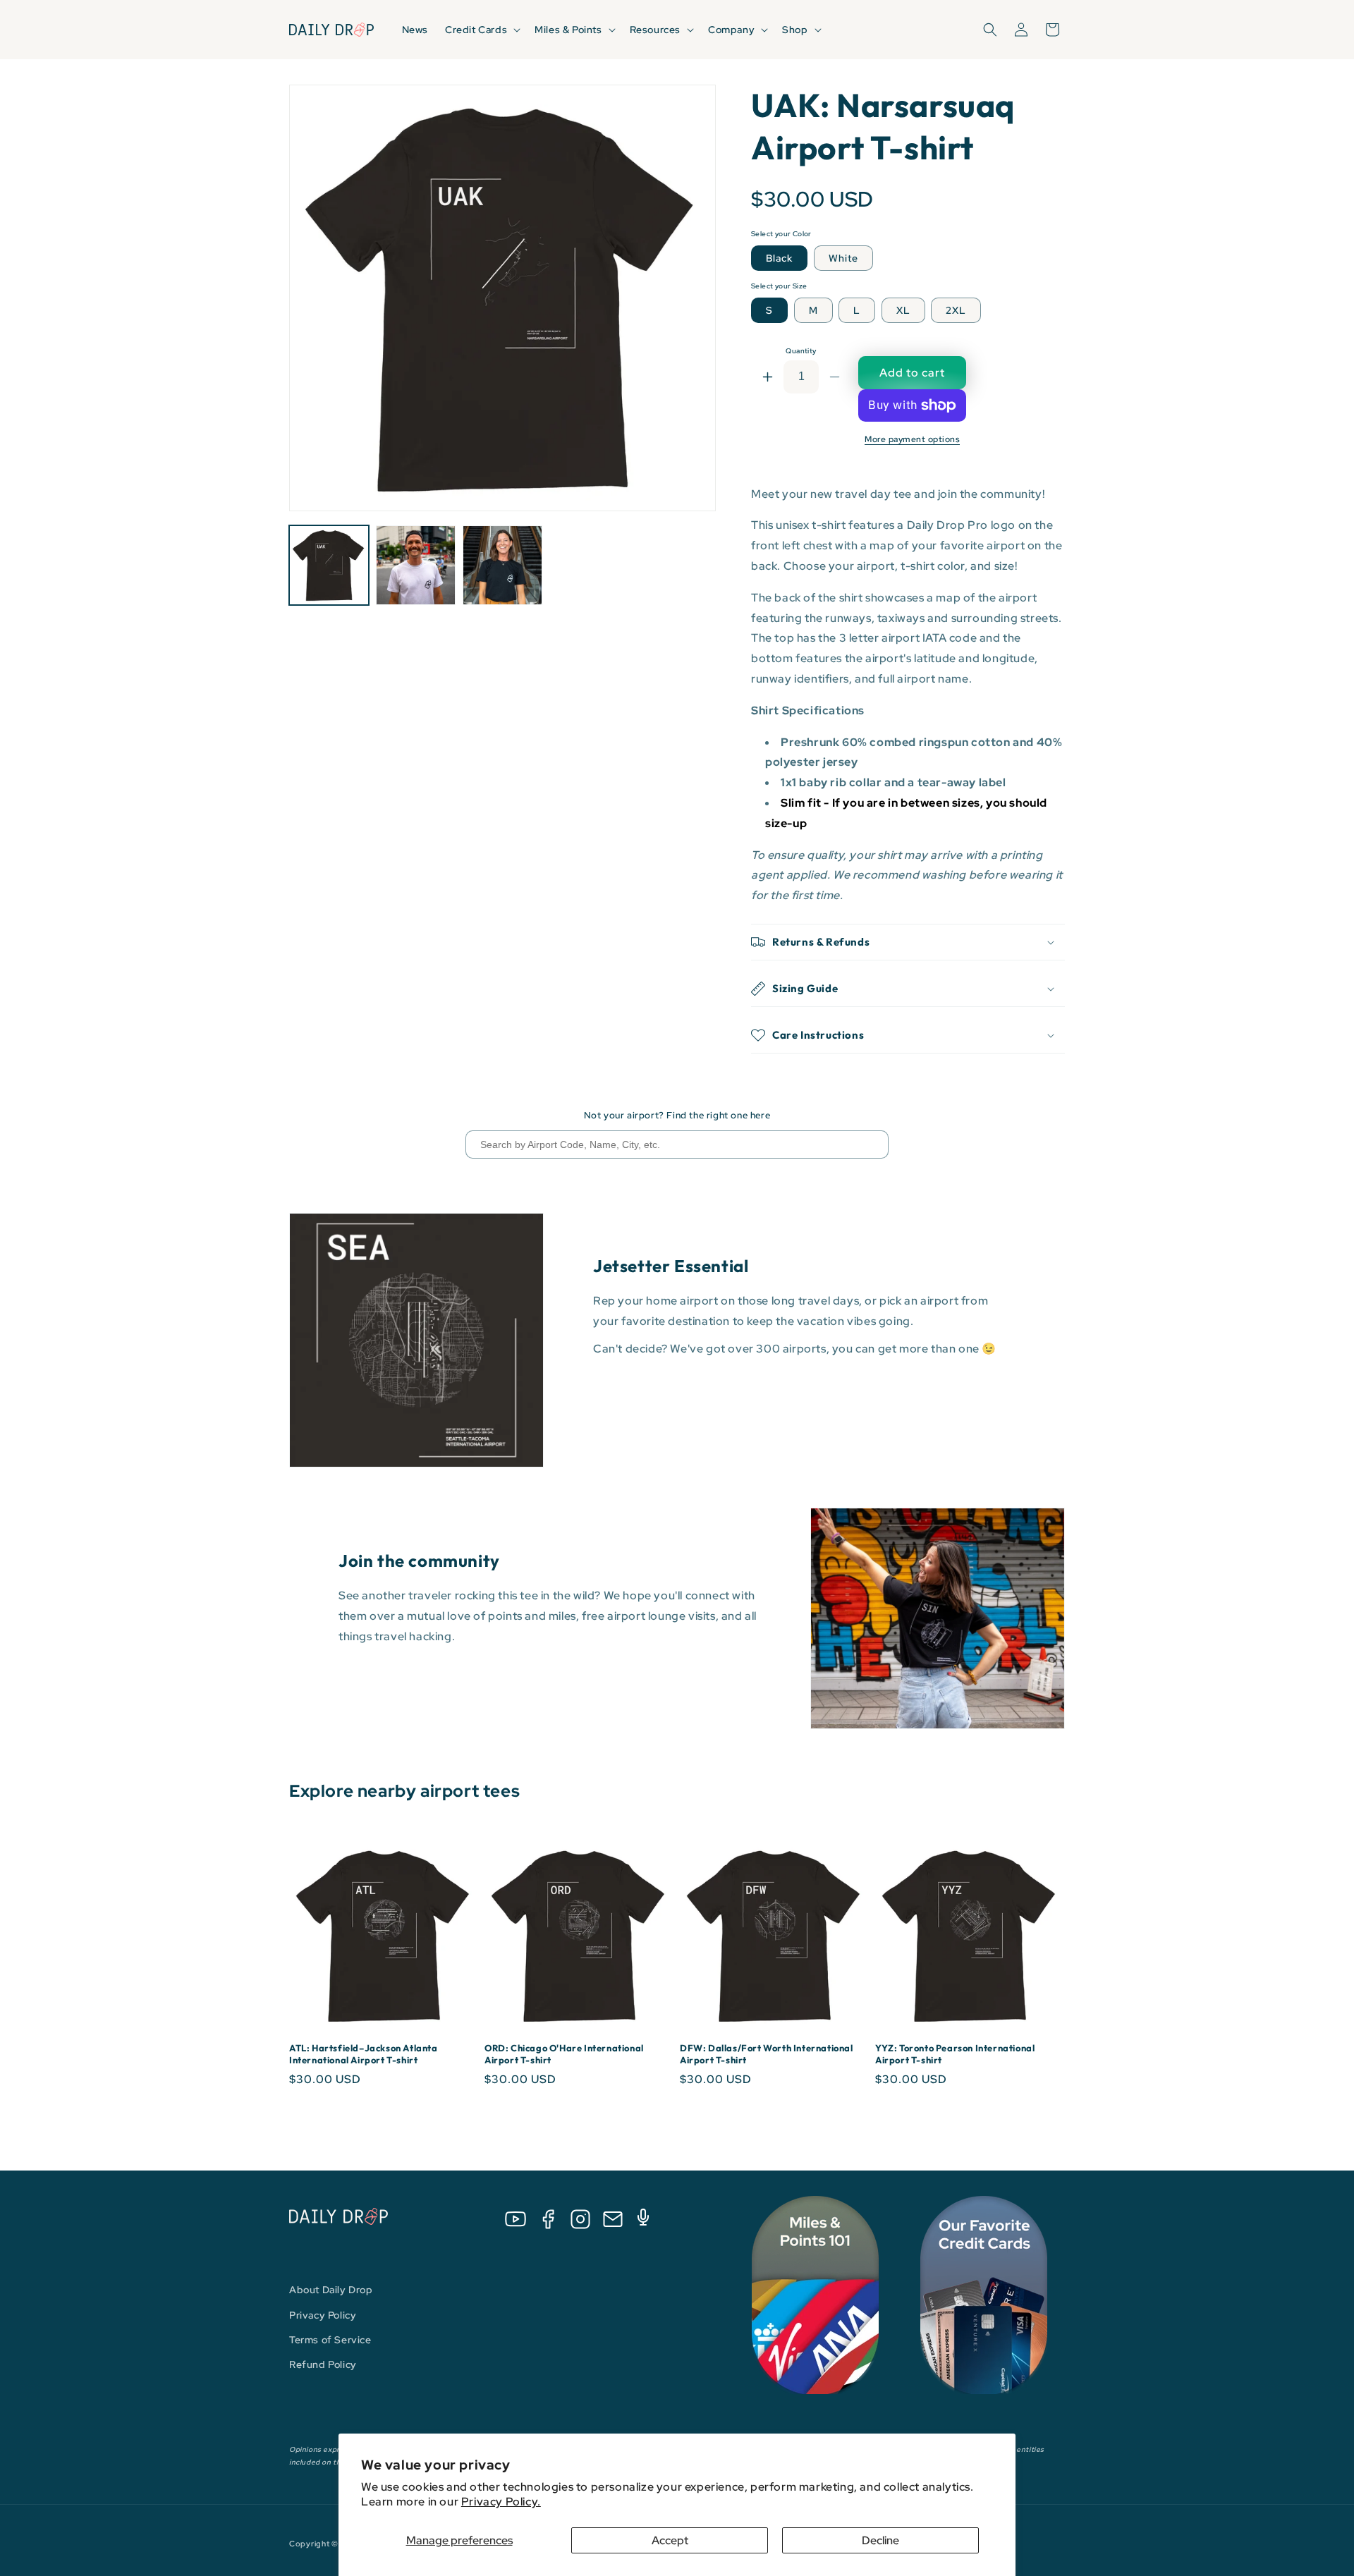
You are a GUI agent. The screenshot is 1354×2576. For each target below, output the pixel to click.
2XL (956, 310)
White (843, 258)
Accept (670, 2540)
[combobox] (677, 1144)
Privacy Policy (323, 2315)
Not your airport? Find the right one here (677, 1115)
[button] (481, 30)
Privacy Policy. (501, 2502)
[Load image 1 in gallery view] (329, 565)
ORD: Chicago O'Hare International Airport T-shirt (564, 2054)
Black (779, 258)
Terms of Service (330, 2340)
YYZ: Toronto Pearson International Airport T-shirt (955, 2054)
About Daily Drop (331, 2290)
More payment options (912, 439)
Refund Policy (323, 2364)
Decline (880, 2540)
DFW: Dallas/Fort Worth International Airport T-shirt (767, 2054)
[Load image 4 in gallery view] (502, 565)
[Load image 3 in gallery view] (416, 565)
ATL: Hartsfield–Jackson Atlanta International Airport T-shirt (364, 2054)
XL (903, 310)
